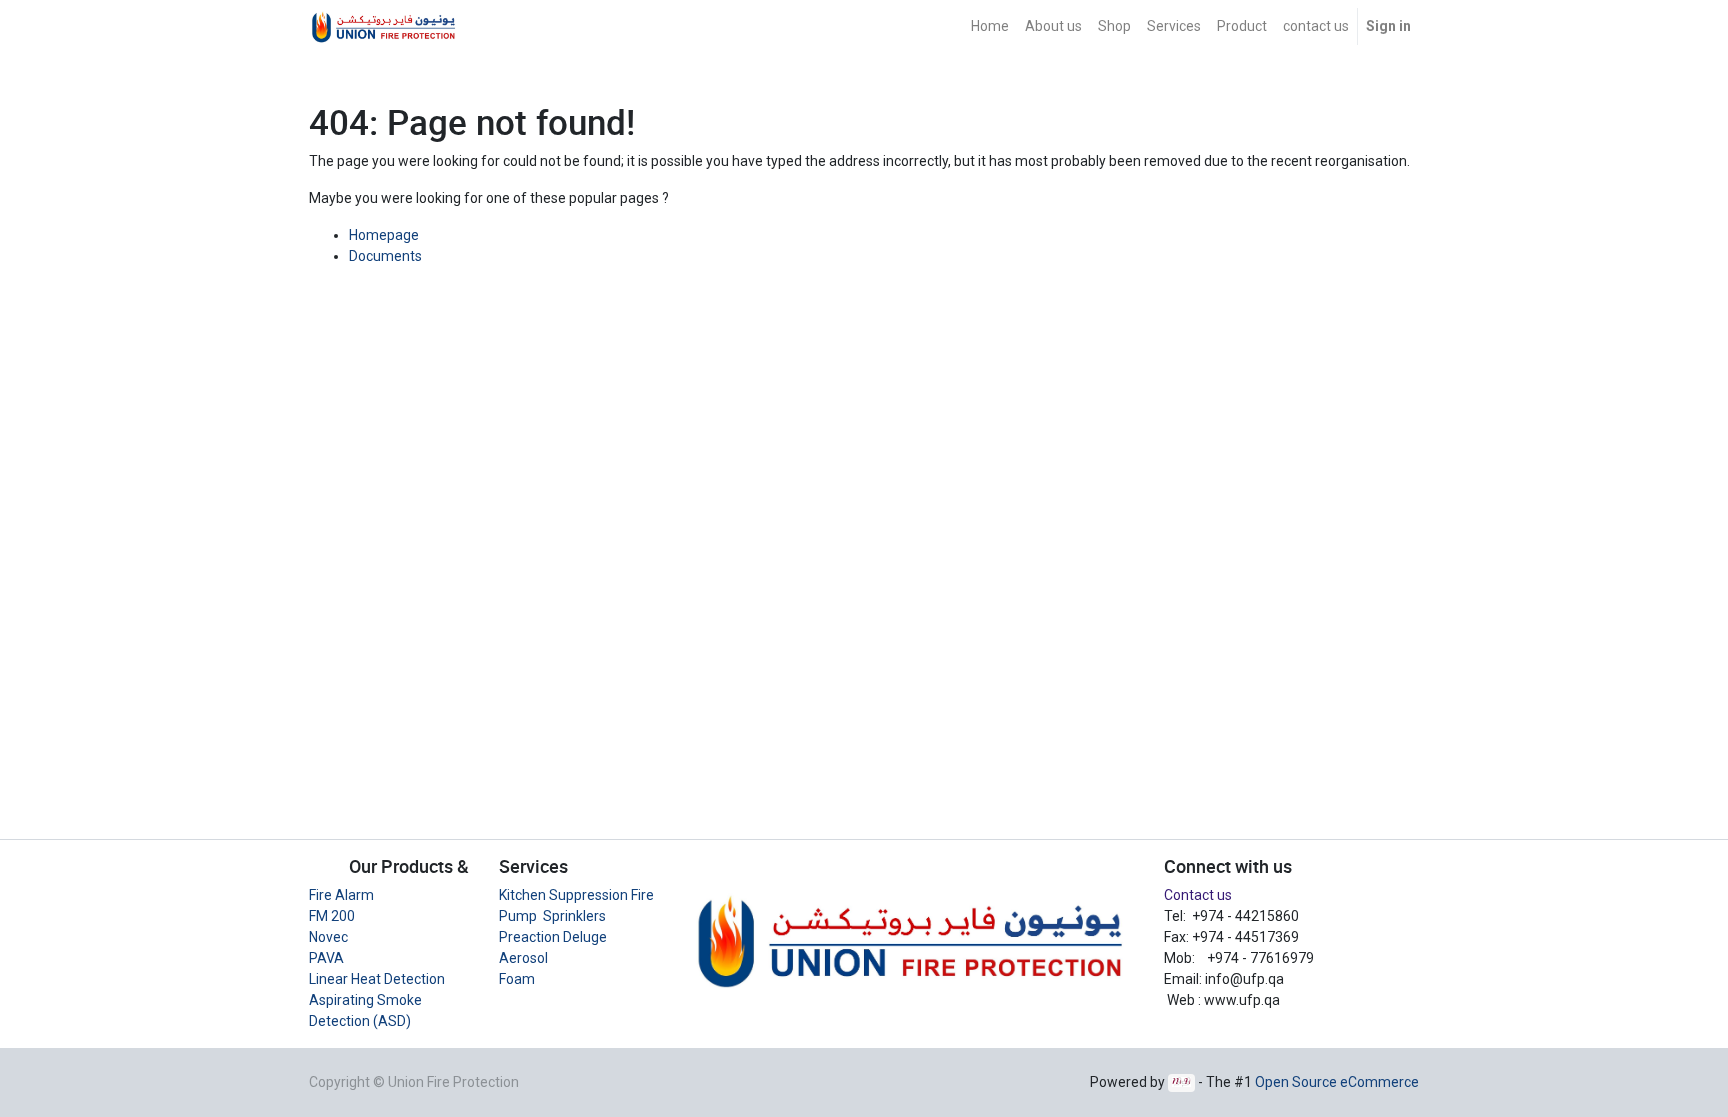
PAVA (326, 958)
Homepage (384, 235)
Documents (385, 256)
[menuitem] (990, 26)
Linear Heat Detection (377, 979)
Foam (517, 979)
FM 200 (332, 916)
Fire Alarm (341, 895)
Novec (328, 937)
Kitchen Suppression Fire (576, 895)
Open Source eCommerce (1337, 1082)
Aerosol (523, 958)
